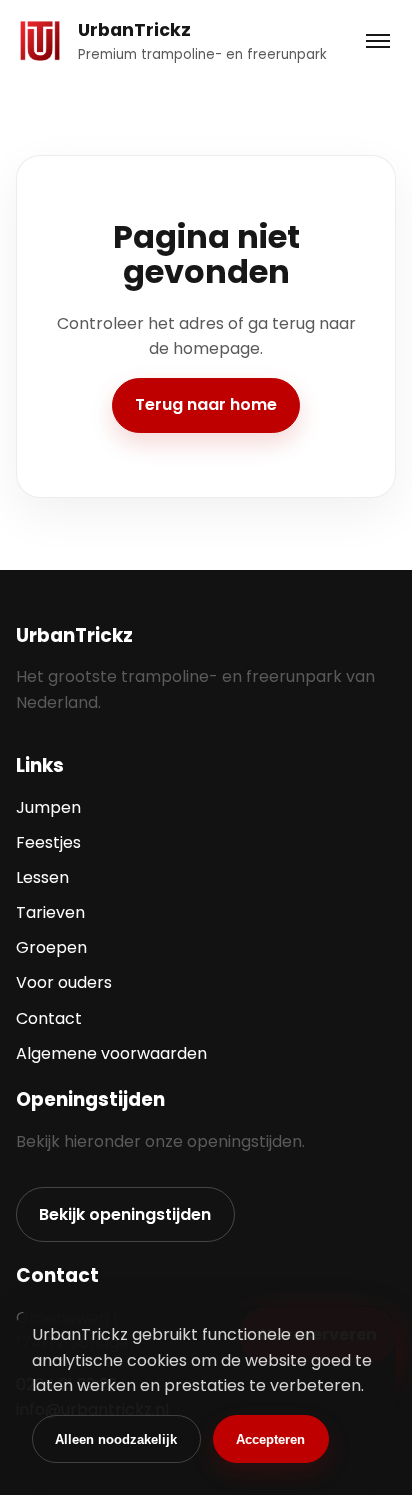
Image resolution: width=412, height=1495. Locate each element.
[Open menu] (377, 41)
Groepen (51, 947)
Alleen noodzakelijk (116, 1439)
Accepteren (270, 1439)
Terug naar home (206, 404)
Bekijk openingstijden (125, 1214)
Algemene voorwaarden (111, 1053)
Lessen (42, 877)
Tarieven (50, 912)
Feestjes (48, 842)
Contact (49, 1018)
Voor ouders (64, 982)
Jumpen (48, 807)
